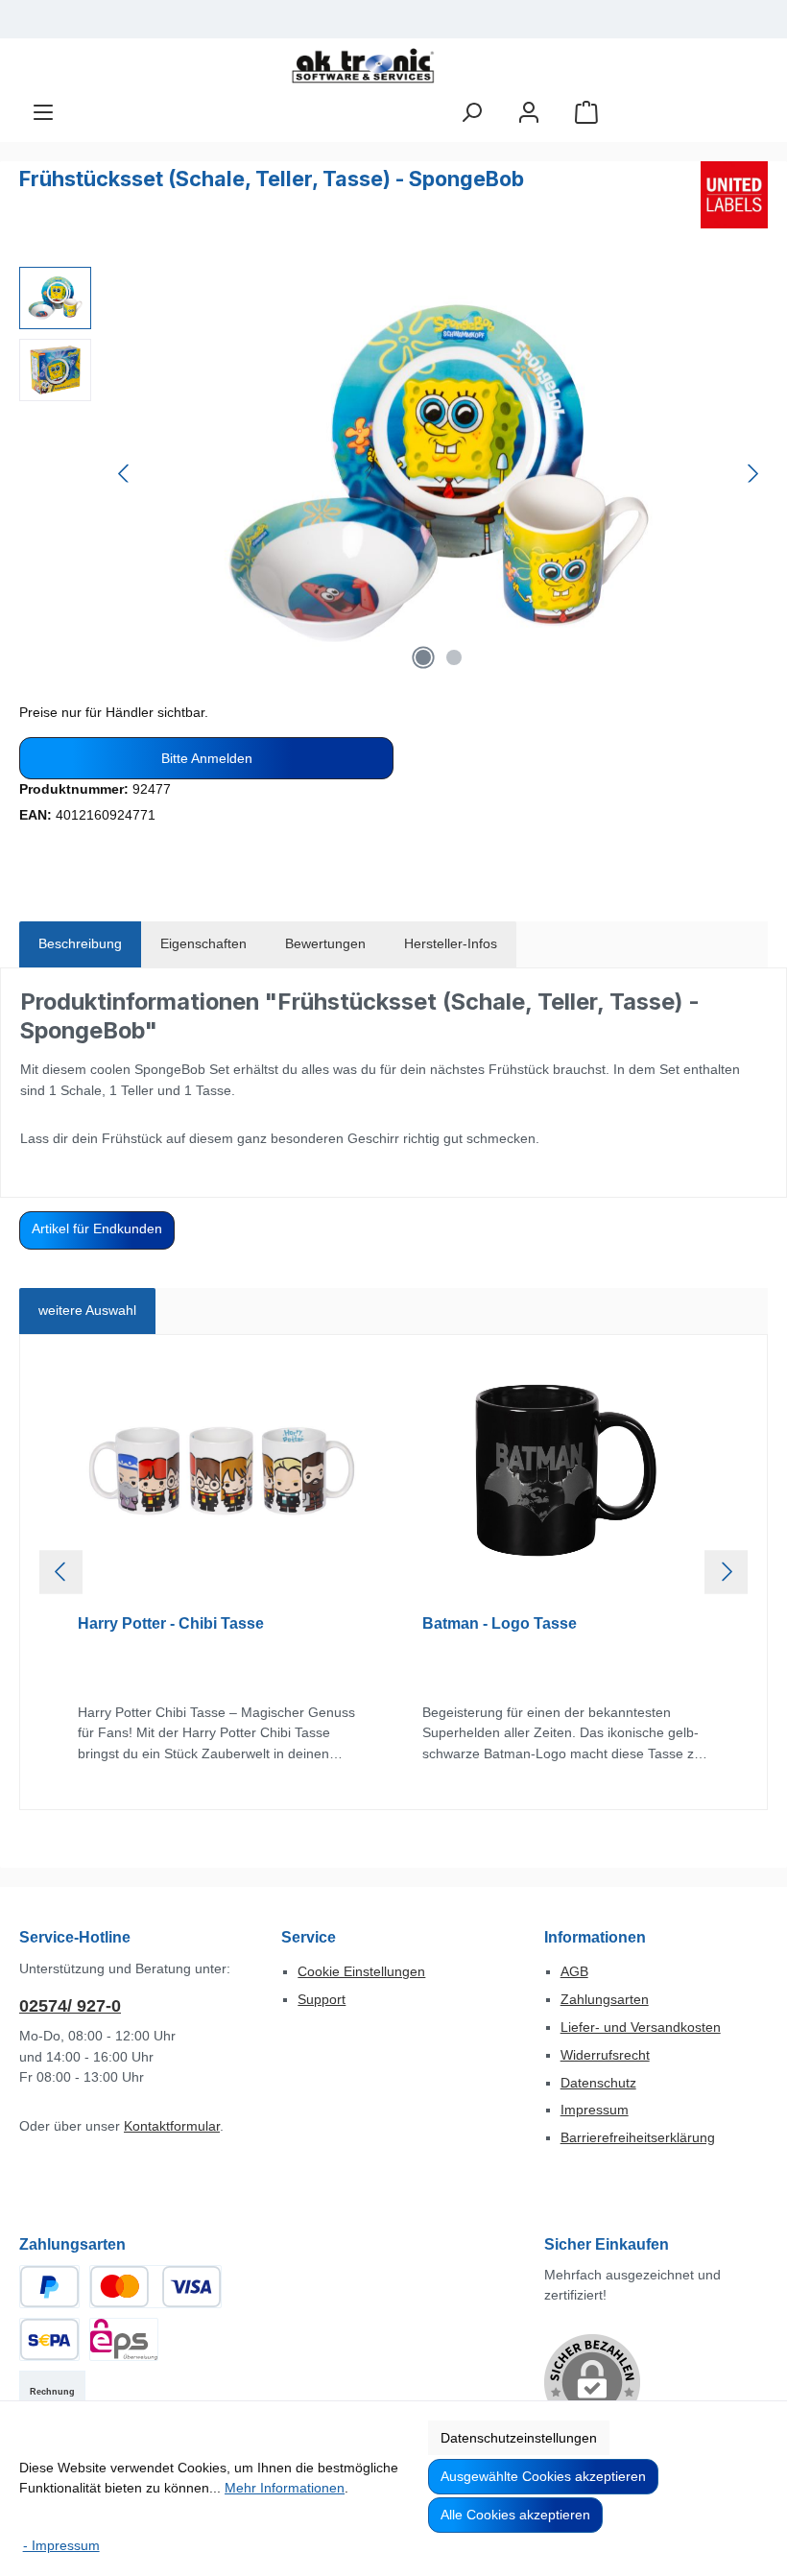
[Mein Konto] (529, 113)
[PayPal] (49, 2287)
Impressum (595, 2110)
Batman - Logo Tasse (500, 1623)
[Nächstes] (752, 474)
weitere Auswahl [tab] (87, 1310)
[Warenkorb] (586, 113)
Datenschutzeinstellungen (519, 2438)
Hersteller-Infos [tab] (451, 943)
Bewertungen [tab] (325, 943)
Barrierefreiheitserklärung (638, 2137)
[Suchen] (471, 113)
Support (322, 1999)
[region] (393, 473)
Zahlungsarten (605, 1999)
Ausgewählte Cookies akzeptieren (543, 2476)
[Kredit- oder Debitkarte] (155, 2287)
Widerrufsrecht (605, 2055)
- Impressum (61, 2545)
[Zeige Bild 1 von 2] (423, 657)
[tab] (80, 944)
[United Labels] (734, 195)
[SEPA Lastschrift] (49, 2339)
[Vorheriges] (125, 474)
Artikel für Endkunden (97, 1228)
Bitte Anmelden (207, 758)
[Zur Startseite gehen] (363, 66)
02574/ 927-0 (70, 2006)
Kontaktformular (172, 2126)
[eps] (124, 2339)
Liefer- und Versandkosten (641, 2027)
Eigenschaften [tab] (203, 943)
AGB (574, 1971)
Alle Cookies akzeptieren (515, 2515)
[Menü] (43, 113)
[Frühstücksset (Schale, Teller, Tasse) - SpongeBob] (438, 473)
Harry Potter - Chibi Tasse (171, 1623)
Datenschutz (598, 2083)
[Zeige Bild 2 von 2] (454, 657)
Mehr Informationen (285, 2488)
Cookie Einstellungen (361, 1971)
